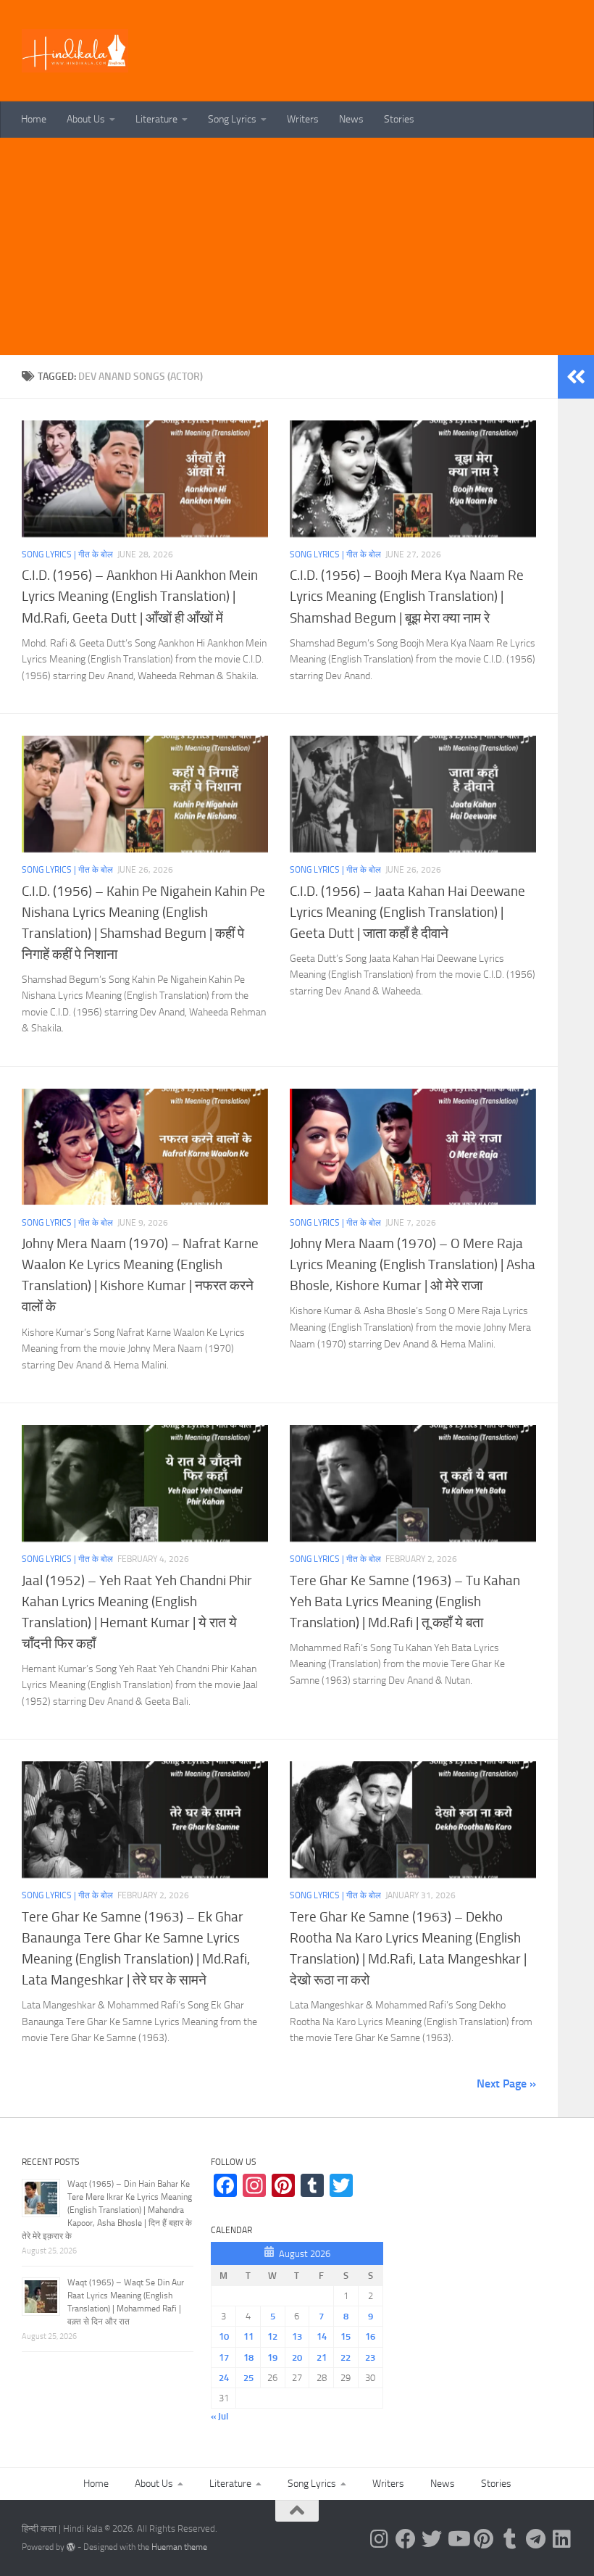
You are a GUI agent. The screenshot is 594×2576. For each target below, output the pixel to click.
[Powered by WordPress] (71, 2547)
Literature (156, 119)
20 (297, 2357)
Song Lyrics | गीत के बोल (67, 554)
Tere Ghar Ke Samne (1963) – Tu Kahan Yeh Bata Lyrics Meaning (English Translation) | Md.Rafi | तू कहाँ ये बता (405, 1601)
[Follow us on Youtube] (458, 2539)
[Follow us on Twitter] (432, 2539)
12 (272, 2336)
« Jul (219, 2416)
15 (346, 2336)
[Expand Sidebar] (576, 377)
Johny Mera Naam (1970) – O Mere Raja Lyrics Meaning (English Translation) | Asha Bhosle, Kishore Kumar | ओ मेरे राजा (413, 1264)
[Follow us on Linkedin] (562, 2539)
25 (248, 2378)
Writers (303, 119)
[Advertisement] (297, 246)
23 (370, 2357)
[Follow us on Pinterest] (484, 2539)
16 (370, 2336)
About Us (86, 119)
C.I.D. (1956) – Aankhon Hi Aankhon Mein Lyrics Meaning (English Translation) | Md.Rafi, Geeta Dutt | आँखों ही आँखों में (140, 596)
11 (248, 2336)
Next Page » (506, 2083)
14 (322, 2336)
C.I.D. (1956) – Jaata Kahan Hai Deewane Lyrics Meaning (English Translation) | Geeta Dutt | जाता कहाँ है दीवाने (407, 912)
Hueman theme (179, 2547)
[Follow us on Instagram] (380, 2539)
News (351, 119)
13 (297, 2336)
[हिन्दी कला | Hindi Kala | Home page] (75, 51)
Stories (399, 119)
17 (224, 2357)
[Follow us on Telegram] (536, 2539)
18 (248, 2357)
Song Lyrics (232, 119)
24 (224, 2378)
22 (346, 2357)
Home (34, 119)
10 (224, 2336)
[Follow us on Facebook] (406, 2539)
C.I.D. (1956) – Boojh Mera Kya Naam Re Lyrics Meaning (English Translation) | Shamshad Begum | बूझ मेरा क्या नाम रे (407, 596)
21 (322, 2357)
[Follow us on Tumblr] (510, 2539)
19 (272, 2357)
